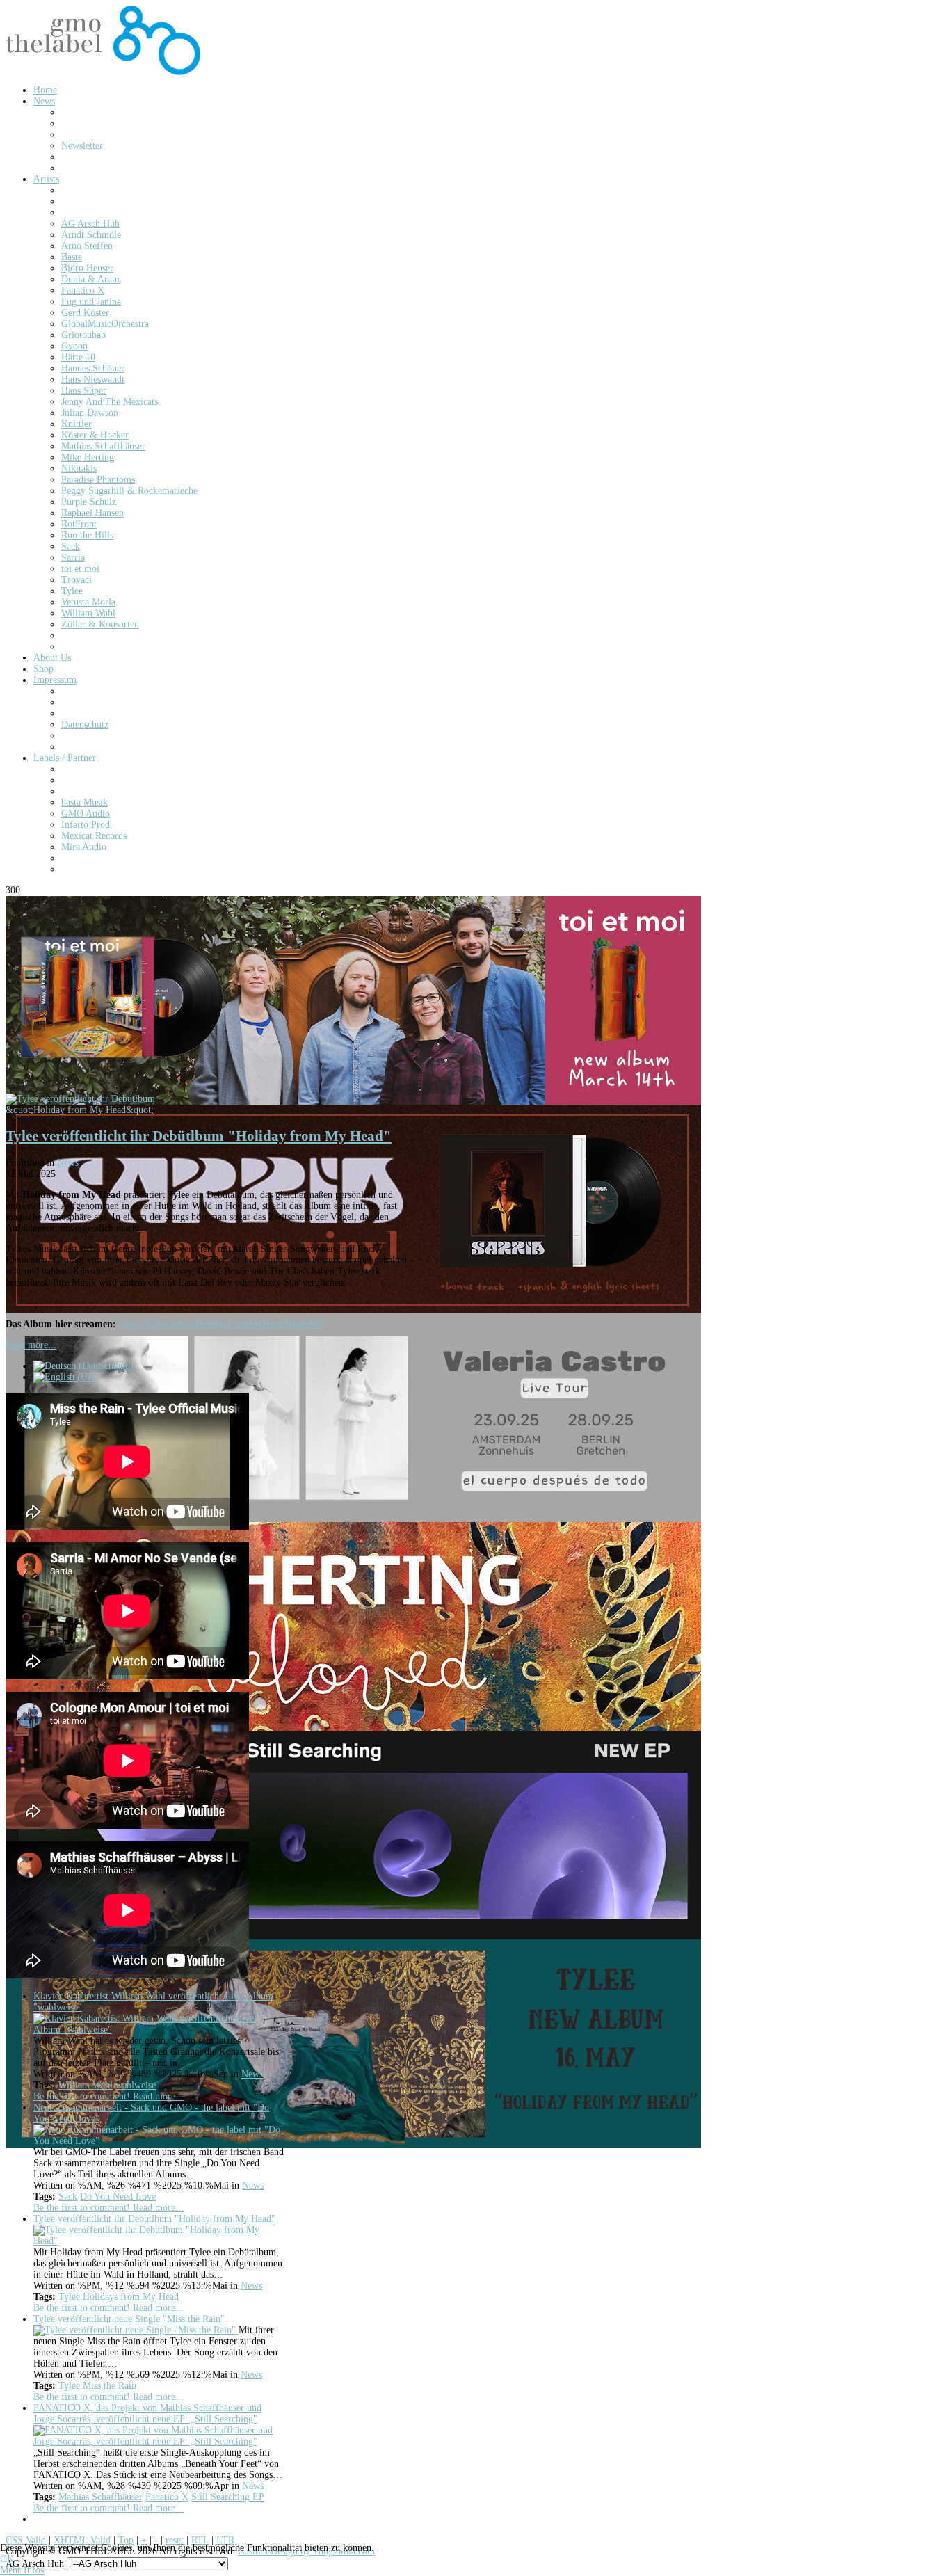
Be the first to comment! (83, 2096)
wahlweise (136, 2085)
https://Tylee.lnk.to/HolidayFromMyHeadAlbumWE (222, 1324)
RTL (200, 2540)
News (68, 1163)
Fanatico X (167, 2497)
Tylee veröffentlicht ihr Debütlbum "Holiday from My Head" (199, 1136)
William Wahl (86, 2085)
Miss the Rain (110, 2386)
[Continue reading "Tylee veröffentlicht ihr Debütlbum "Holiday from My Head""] (159, 2241)
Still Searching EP (228, 2497)
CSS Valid (26, 2540)
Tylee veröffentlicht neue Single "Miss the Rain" (129, 2319)
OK (7, 2559)
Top (126, 2540)
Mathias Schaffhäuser (100, 2497)
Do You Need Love (118, 2197)
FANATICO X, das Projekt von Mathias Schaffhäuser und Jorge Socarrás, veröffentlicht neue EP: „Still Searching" (147, 2414)
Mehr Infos (22, 2570)
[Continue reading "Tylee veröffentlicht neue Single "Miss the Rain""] (136, 2330)
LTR (225, 2540)
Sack (68, 2197)
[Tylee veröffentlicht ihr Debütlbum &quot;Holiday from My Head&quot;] (110, 1110)
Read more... (31, 1345)
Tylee (69, 2297)
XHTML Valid (82, 2540)
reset (175, 2540)
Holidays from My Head (131, 2297)
